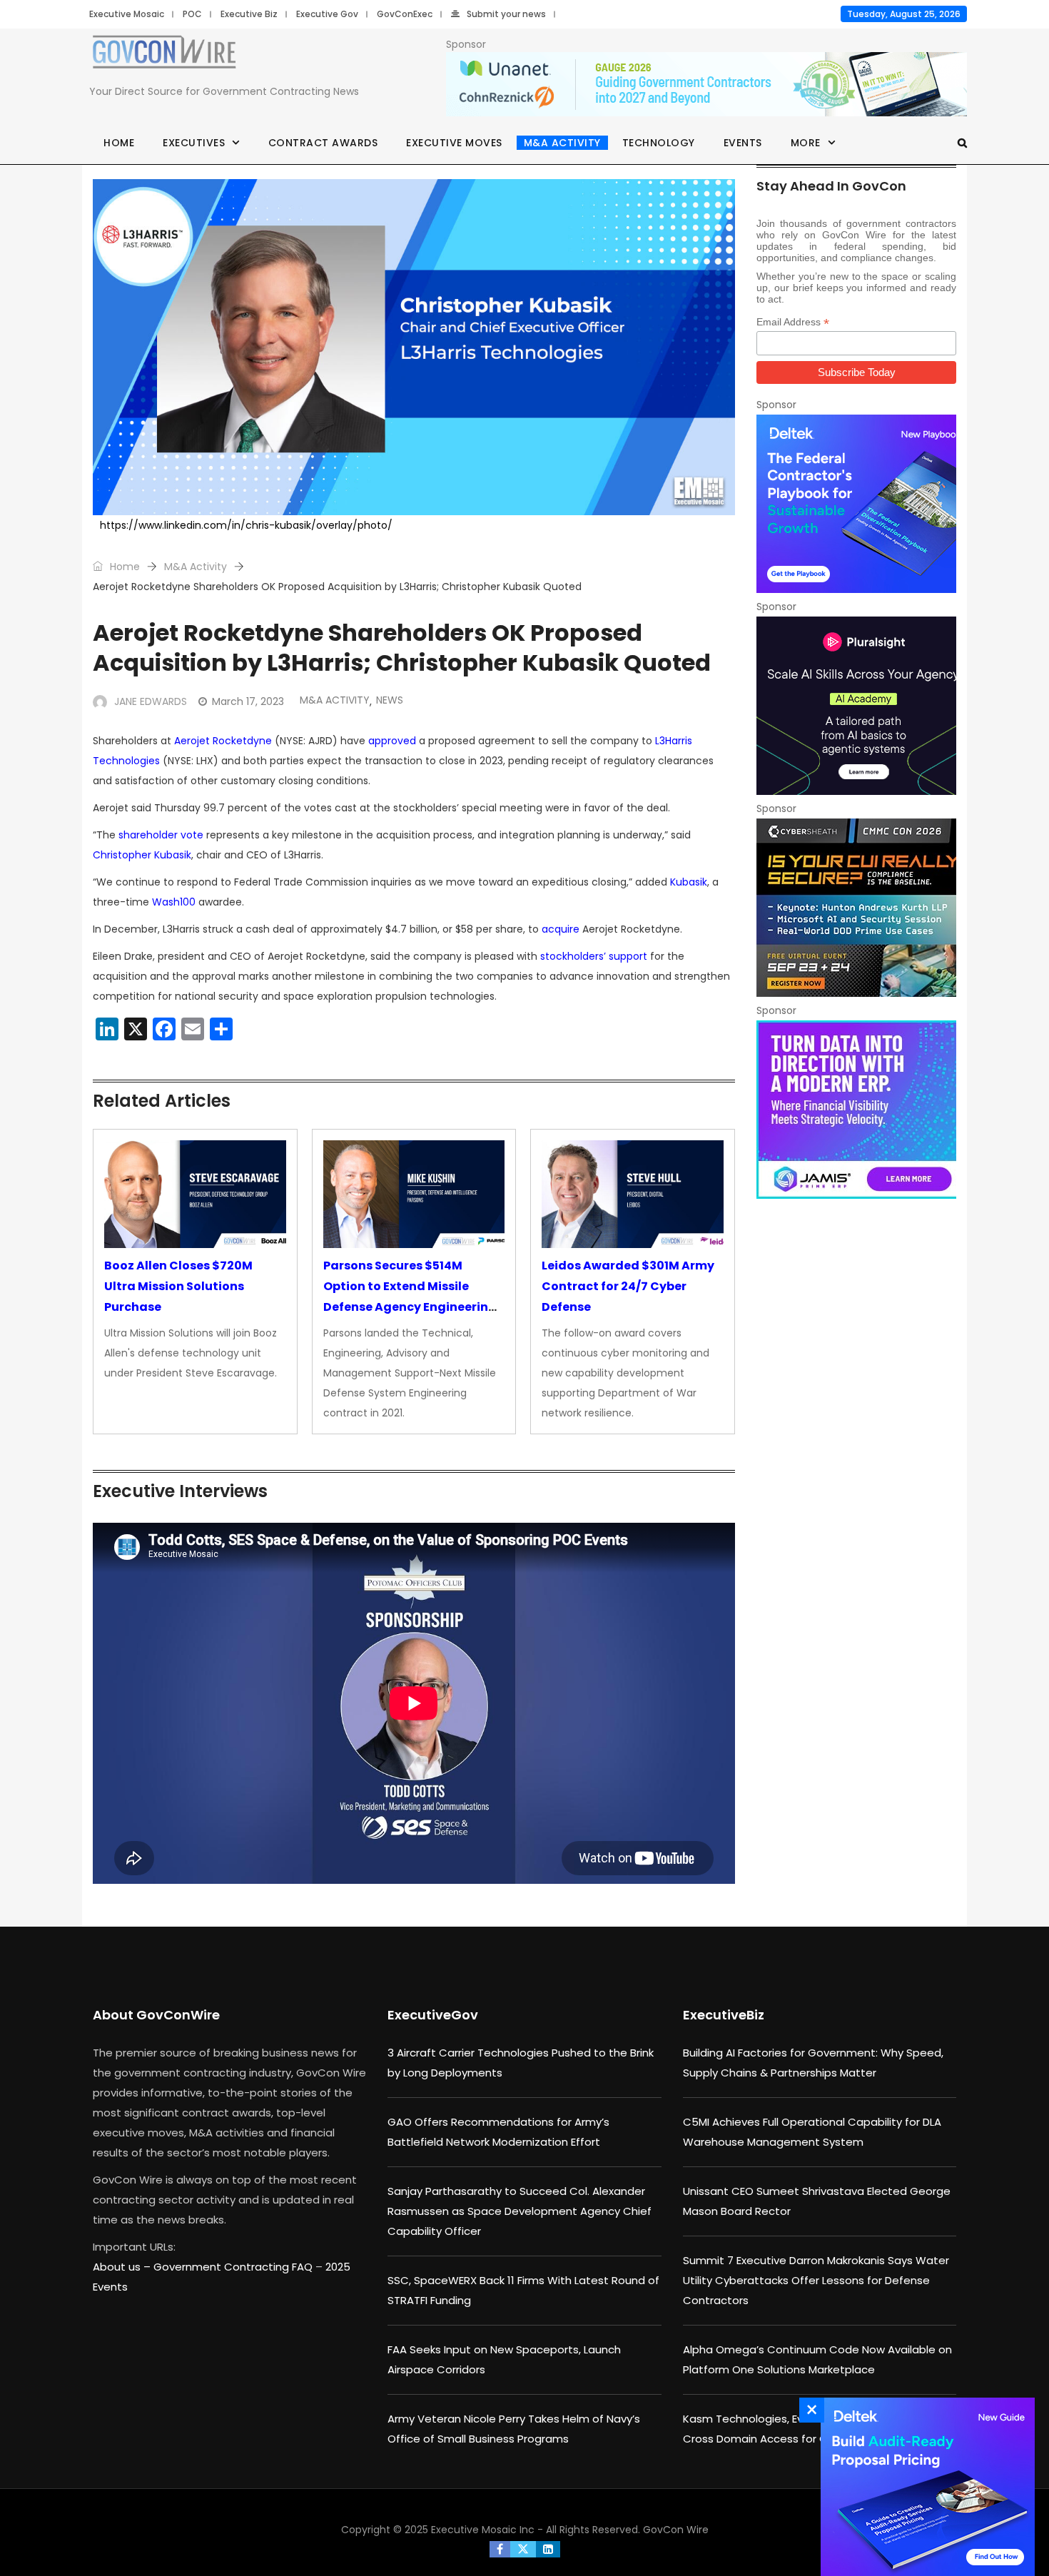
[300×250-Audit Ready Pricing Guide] (924, 2487)
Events (743, 143)
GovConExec (405, 14)
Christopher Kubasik (142, 855)
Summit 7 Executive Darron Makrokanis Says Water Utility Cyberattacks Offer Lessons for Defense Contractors (816, 2280)
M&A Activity (562, 143)
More (806, 143)
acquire (561, 929)
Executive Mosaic (127, 14)
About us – (123, 2267)
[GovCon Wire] (164, 55)
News (390, 700)
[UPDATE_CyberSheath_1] (856, 908)
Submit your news (506, 14)
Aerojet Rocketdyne (223, 741)
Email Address (793, 322)
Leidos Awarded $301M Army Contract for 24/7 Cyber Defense (628, 1286)
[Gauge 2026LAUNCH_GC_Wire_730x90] (706, 85)
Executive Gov (327, 14)
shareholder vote (161, 835)
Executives (194, 143)
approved (392, 741)
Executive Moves (454, 143)
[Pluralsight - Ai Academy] (856, 706)
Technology (659, 143)
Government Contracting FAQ (234, 2267)
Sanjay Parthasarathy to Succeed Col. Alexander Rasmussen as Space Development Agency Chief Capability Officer (520, 2211)
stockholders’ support (594, 956)
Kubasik (689, 882)
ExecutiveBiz (724, 2015)
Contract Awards (323, 143)
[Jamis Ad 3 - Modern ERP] (856, 1110)
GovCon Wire (676, 2530)
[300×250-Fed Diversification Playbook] (856, 504)
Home (119, 143)
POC (192, 14)
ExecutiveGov (433, 2015)
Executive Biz (249, 14)
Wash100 (174, 902)
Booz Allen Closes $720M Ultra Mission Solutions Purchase (178, 1286)
